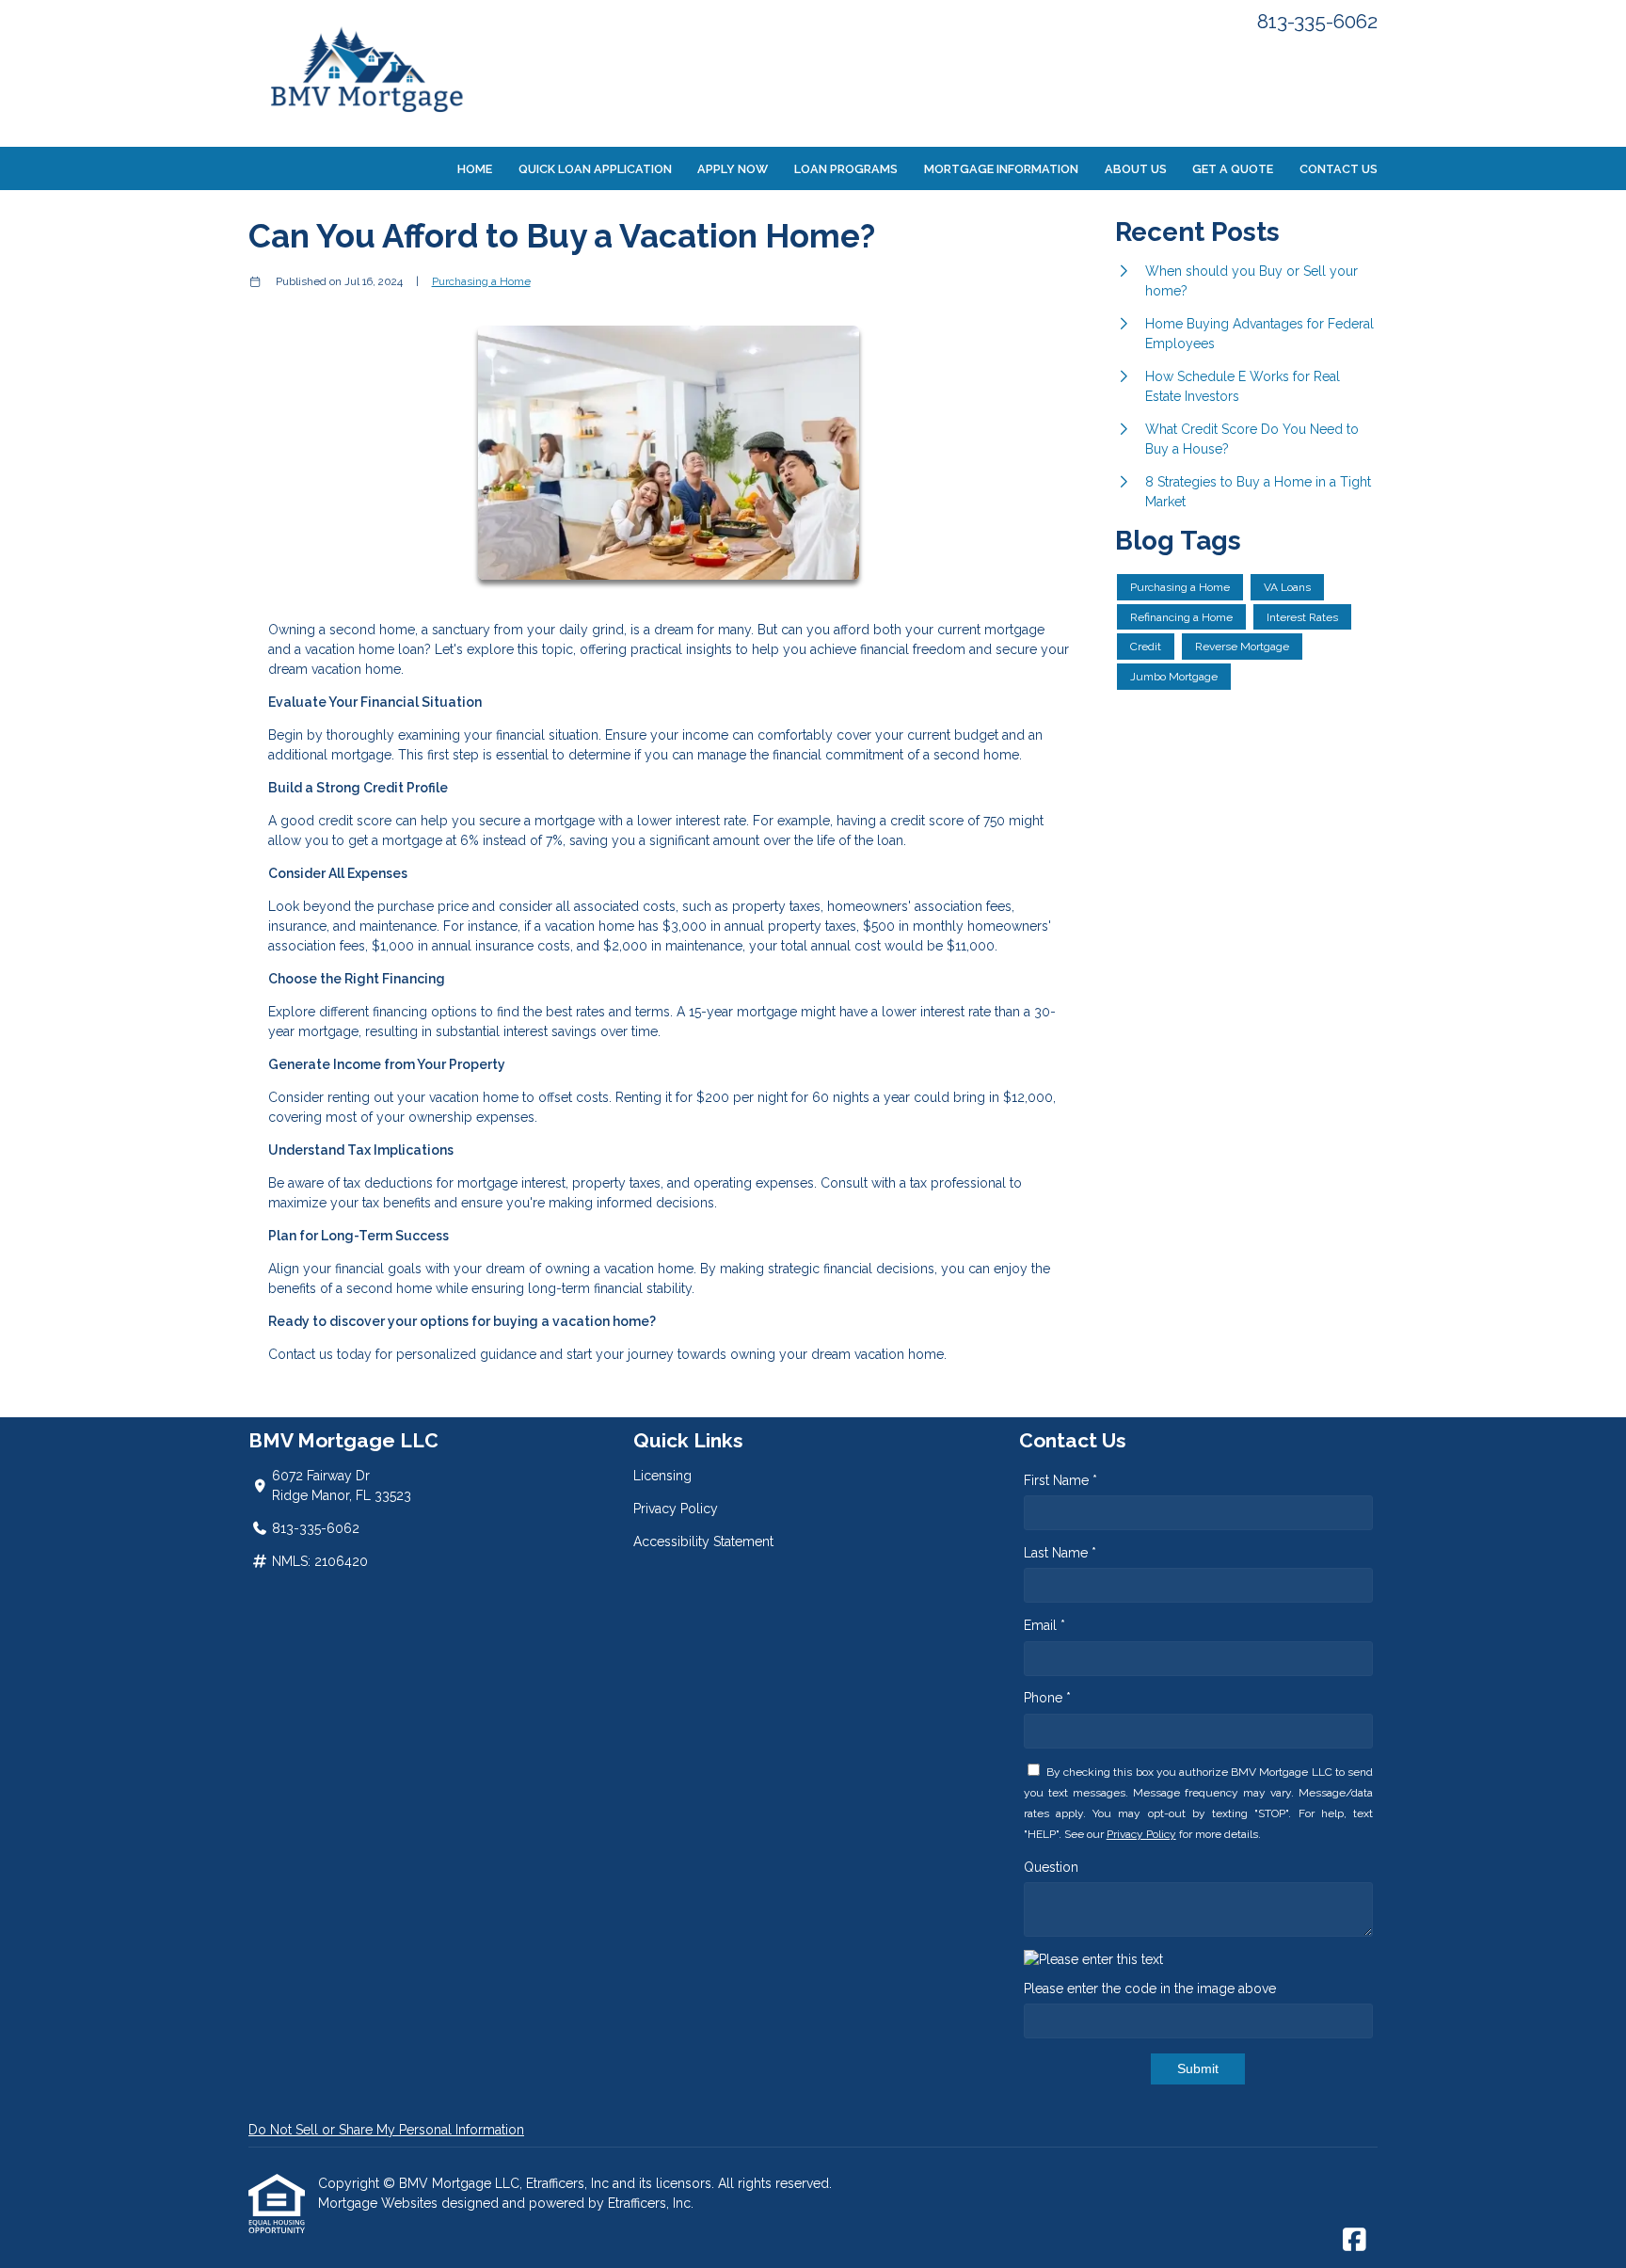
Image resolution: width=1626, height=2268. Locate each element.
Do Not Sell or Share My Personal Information (386, 2130)
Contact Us (1339, 169)
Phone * (1047, 1698)
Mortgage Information (1001, 169)
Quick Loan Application (595, 169)
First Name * (1060, 1480)
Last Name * (1060, 1553)
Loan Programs (846, 169)
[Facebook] (1355, 2241)
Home (475, 169)
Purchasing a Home (481, 281)
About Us (1136, 169)
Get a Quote (1233, 169)
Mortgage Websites (380, 2203)
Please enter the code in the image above (1150, 1988)
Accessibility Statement (703, 1541)
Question (1051, 1867)
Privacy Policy (676, 1509)
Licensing (662, 1476)
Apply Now (733, 169)
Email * (1044, 1625)
